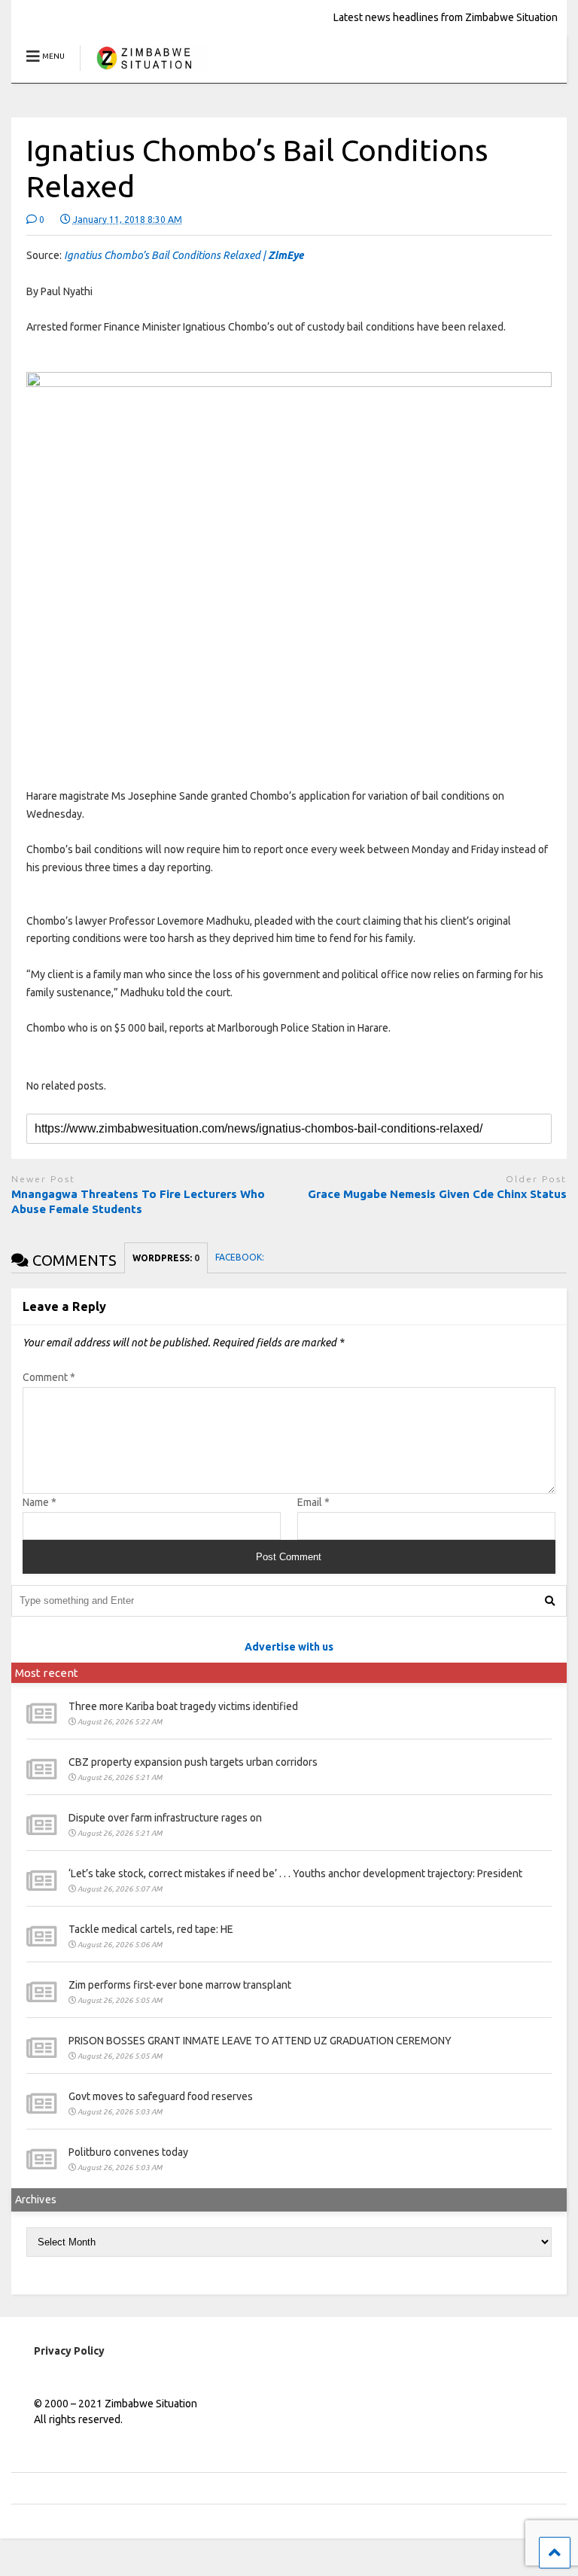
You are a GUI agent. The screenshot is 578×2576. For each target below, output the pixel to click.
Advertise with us (289, 1647)
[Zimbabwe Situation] (143, 71)
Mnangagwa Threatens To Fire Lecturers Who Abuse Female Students (138, 1201)
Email (313, 1502)
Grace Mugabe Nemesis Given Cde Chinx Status (437, 1194)
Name (40, 1502)
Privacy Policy (69, 2351)
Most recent (47, 1673)
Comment (49, 1377)
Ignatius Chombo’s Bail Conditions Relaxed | (184, 255)
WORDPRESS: (166, 1258)
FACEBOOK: (241, 1257)
